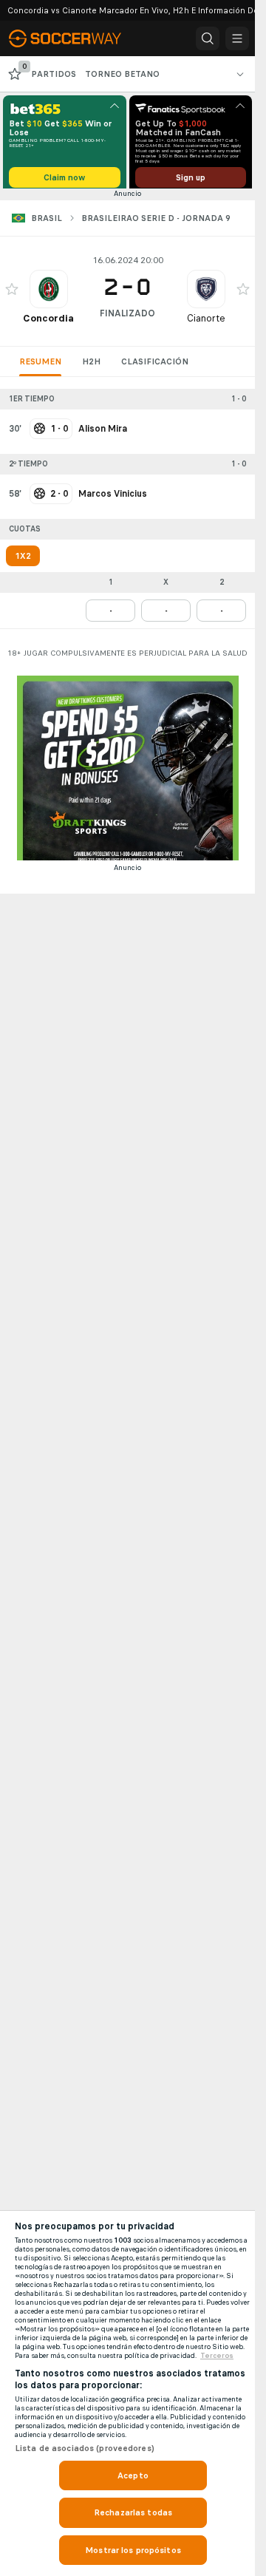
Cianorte (206, 323)
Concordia (48, 323)
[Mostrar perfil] (49, 294)
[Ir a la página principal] (75, 38)
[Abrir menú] (237, 38)
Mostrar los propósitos (133, 2550)
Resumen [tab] (40, 367)
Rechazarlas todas (133, 2512)
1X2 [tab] (23, 561)
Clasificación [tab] (155, 367)
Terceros (217, 2356)
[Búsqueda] (208, 38)
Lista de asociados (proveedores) (85, 2448)
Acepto (133, 2475)
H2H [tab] (91, 367)
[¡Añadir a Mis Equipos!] (12, 294)
